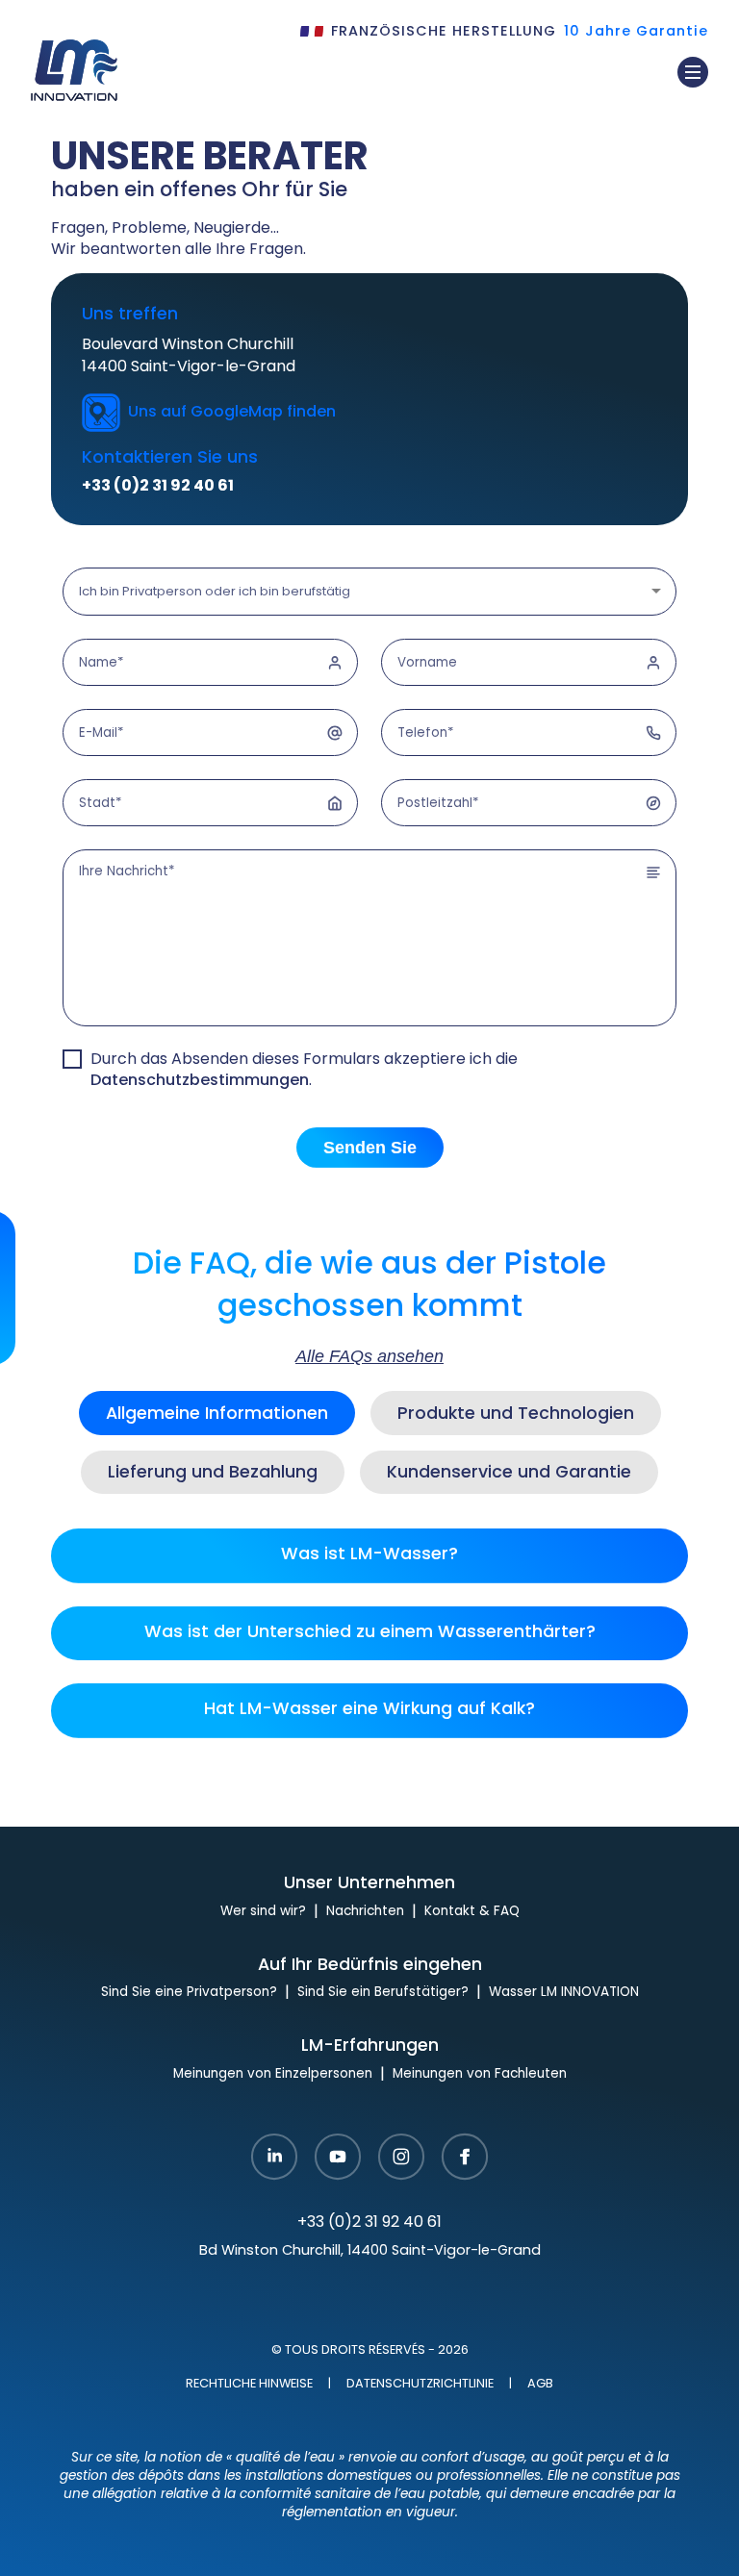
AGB (540, 2385)
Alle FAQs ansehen (369, 1356)
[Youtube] (338, 2159)
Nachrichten (365, 1912)
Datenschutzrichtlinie (420, 2385)
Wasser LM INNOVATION (564, 1993)
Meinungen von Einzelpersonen (273, 2074)
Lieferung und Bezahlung (213, 1473)
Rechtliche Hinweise (249, 2385)
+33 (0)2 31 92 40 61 (158, 487)
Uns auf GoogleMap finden (232, 413)
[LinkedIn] (274, 2159)
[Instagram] (401, 2159)
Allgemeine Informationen (217, 1414)
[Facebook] (465, 2159)
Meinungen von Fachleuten (480, 2074)
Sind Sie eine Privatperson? (189, 1993)
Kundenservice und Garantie (509, 1473)
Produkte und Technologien (516, 1414)
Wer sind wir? (263, 1912)
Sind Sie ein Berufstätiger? (383, 1993)
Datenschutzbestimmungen (200, 1081)
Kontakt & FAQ (472, 1912)
